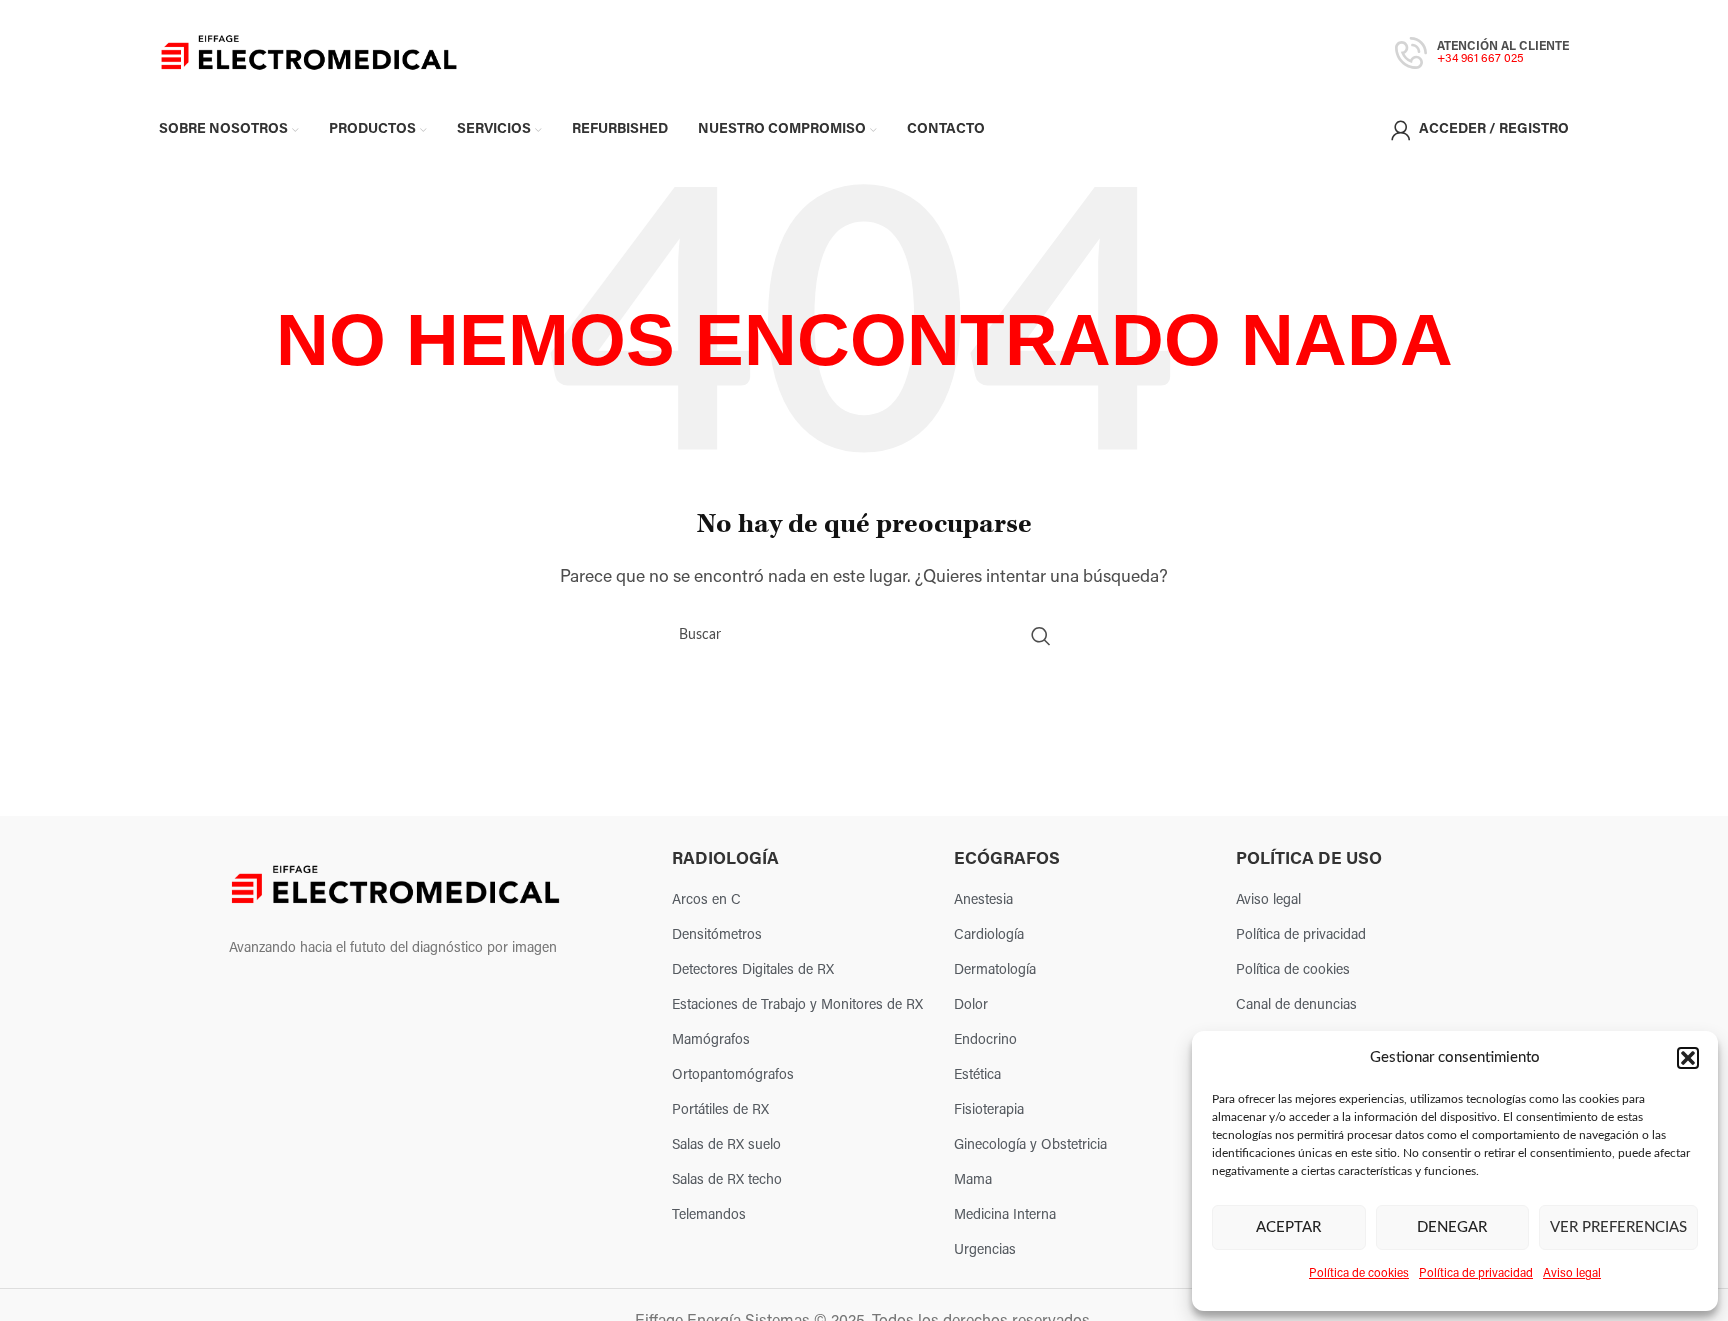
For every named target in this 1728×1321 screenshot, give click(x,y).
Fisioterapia (989, 1110)
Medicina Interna (1005, 1215)
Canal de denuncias (1296, 1005)
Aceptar (1288, 1227)
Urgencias (985, 1250)
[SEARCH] (1041, 636)
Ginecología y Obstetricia (1030, 1145)
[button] (1688, 1058)
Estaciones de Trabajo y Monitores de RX (797, 1005)
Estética (977, 1075)
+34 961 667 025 (1480, 59)
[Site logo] (309, 53)
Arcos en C (706, 900)
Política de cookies (1359, 1274)
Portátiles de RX (720, 1110)
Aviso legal (1572, 1274)
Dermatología (995, 970)
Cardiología (989, 935)
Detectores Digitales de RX (753, 970)
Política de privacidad (1476, 1274)
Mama (973, 1180)
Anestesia (983, 900)
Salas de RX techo (727, 1180)
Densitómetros (717, 935)
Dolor (971, 1005)
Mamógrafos (711, 1040)
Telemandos (709, 1215)
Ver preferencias (1618, 1227)
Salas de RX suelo (726, 1145)
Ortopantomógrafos (733, 1075)
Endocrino (985, 1040)
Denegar (1452, 1227)
